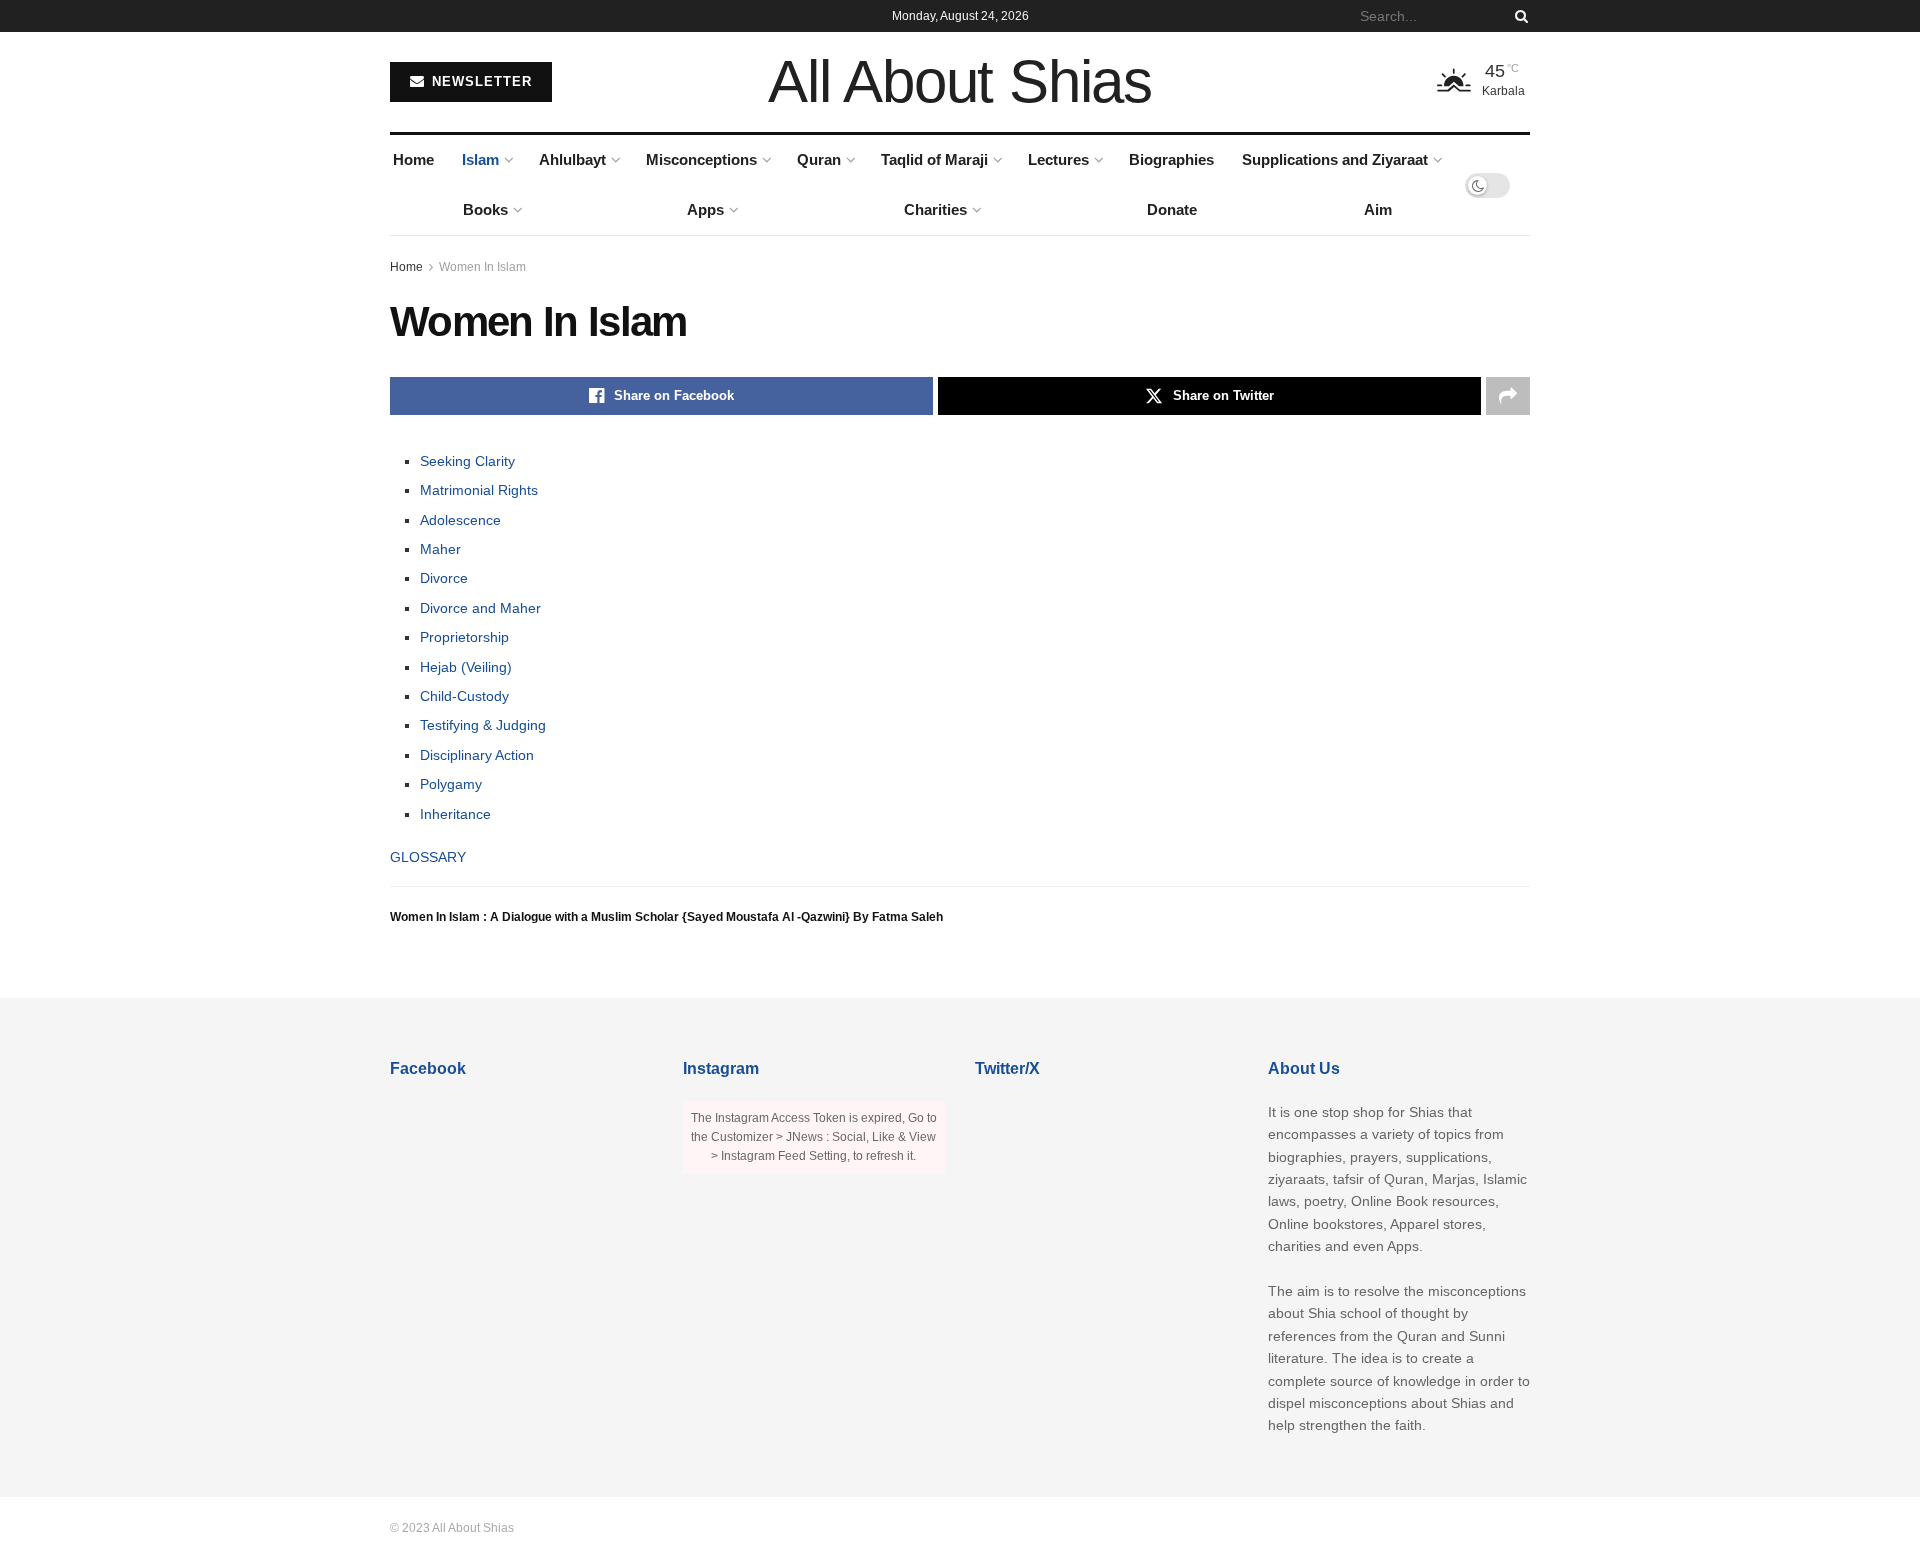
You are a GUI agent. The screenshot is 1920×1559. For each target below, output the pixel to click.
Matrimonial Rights (479, 490)
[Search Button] (1518, 16)
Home (413, 159)
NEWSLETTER (479, 81)
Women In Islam (482, 267)
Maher (440, 549)
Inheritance (455, 814)
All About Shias (960, 82)
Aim (1378, 209)
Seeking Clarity (467, 461)
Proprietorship (464, 637)
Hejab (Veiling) (466, 667)
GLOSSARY (428, 857)
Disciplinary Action (477, 755)
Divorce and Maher (480, 608)
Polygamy (451, 784)
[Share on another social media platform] (1508, 396)
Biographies (1171, 159)
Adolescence (460, 520)
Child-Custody (464, 696)
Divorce (444, 578)
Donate (1172, 209)
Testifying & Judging (483, 725)
